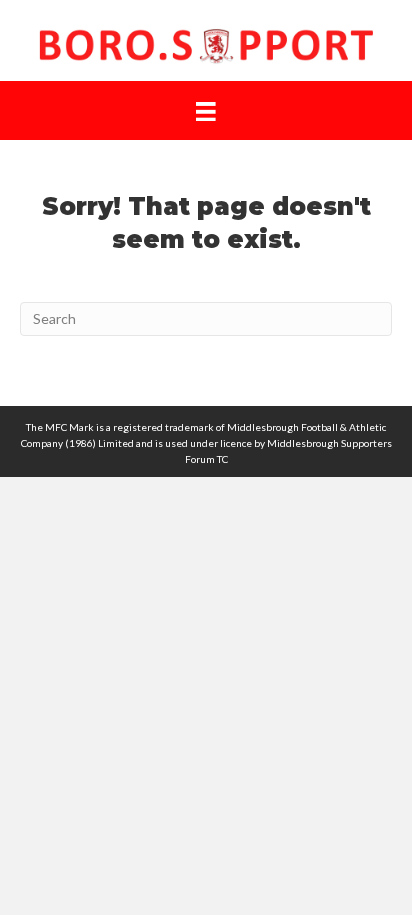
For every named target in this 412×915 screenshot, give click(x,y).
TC (222, 459)
